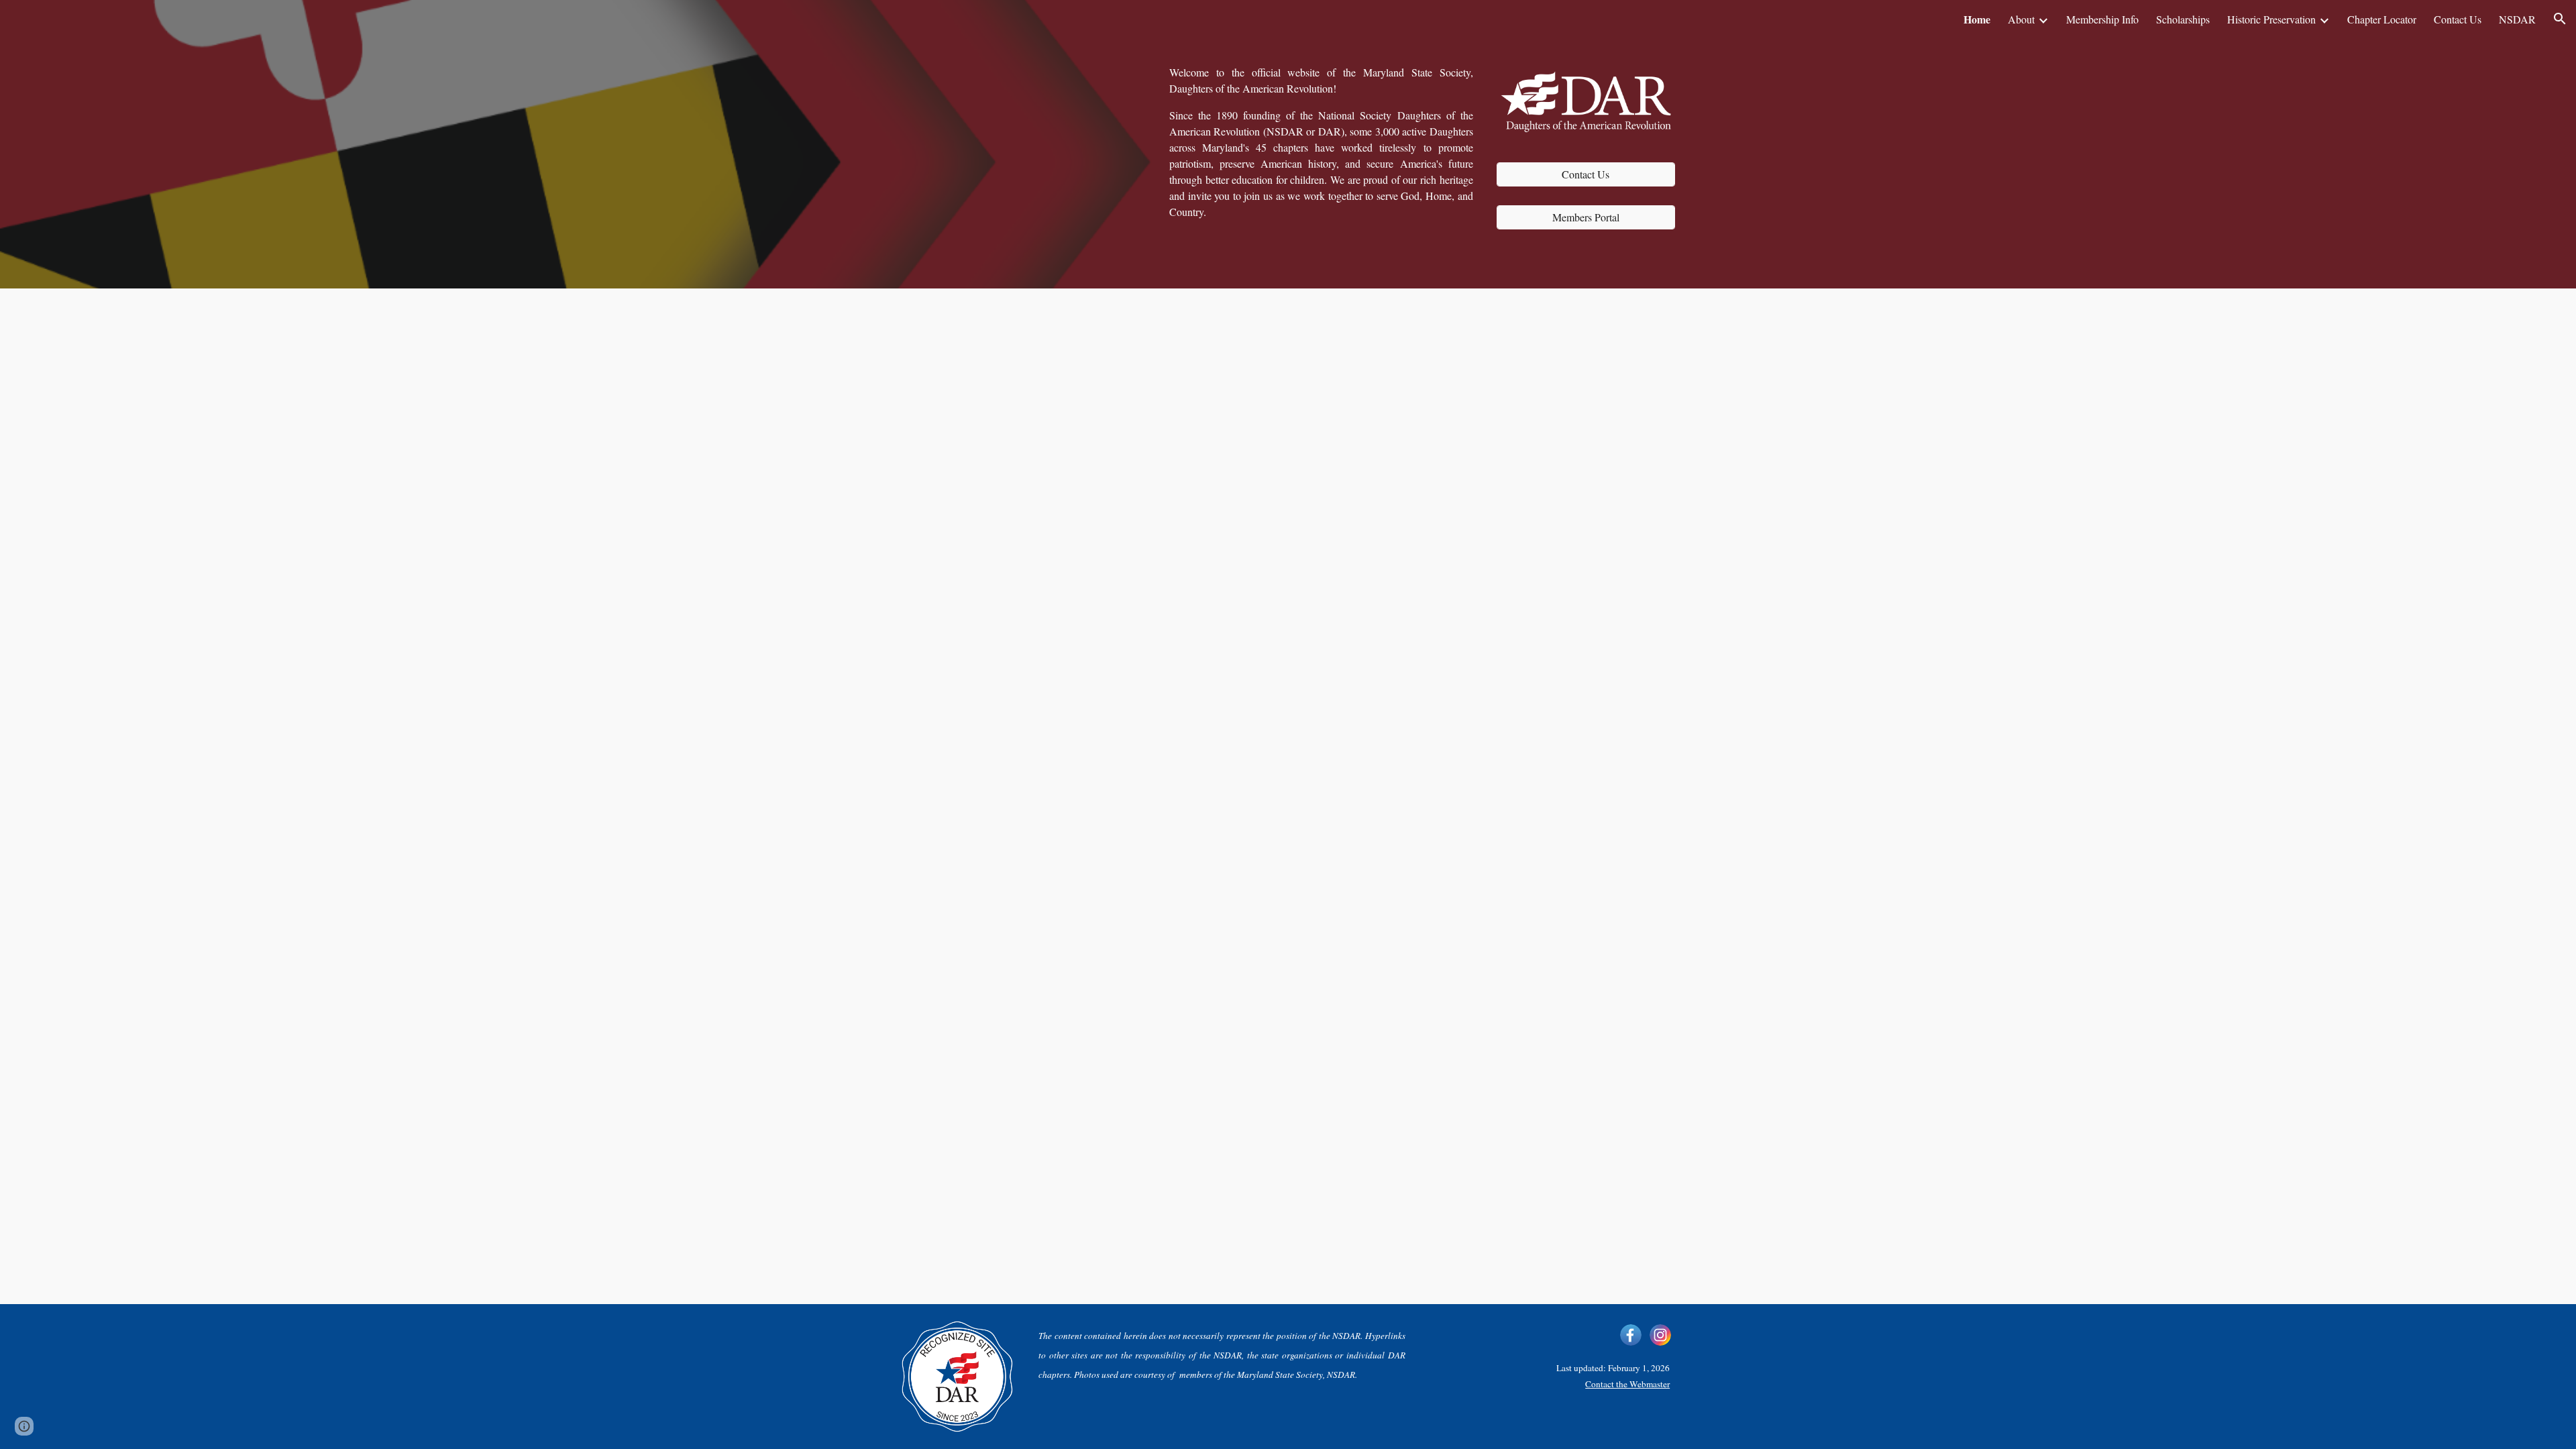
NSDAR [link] (2517, 19)
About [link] (2021, 19)
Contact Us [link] (2458, 19)
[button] (2560, 19)
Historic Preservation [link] (2271, 19)
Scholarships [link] (2183, 19)
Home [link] (1977, 19)
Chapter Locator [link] (2382, 19)
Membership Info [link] (2102, 19)
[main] (1321, 142)
